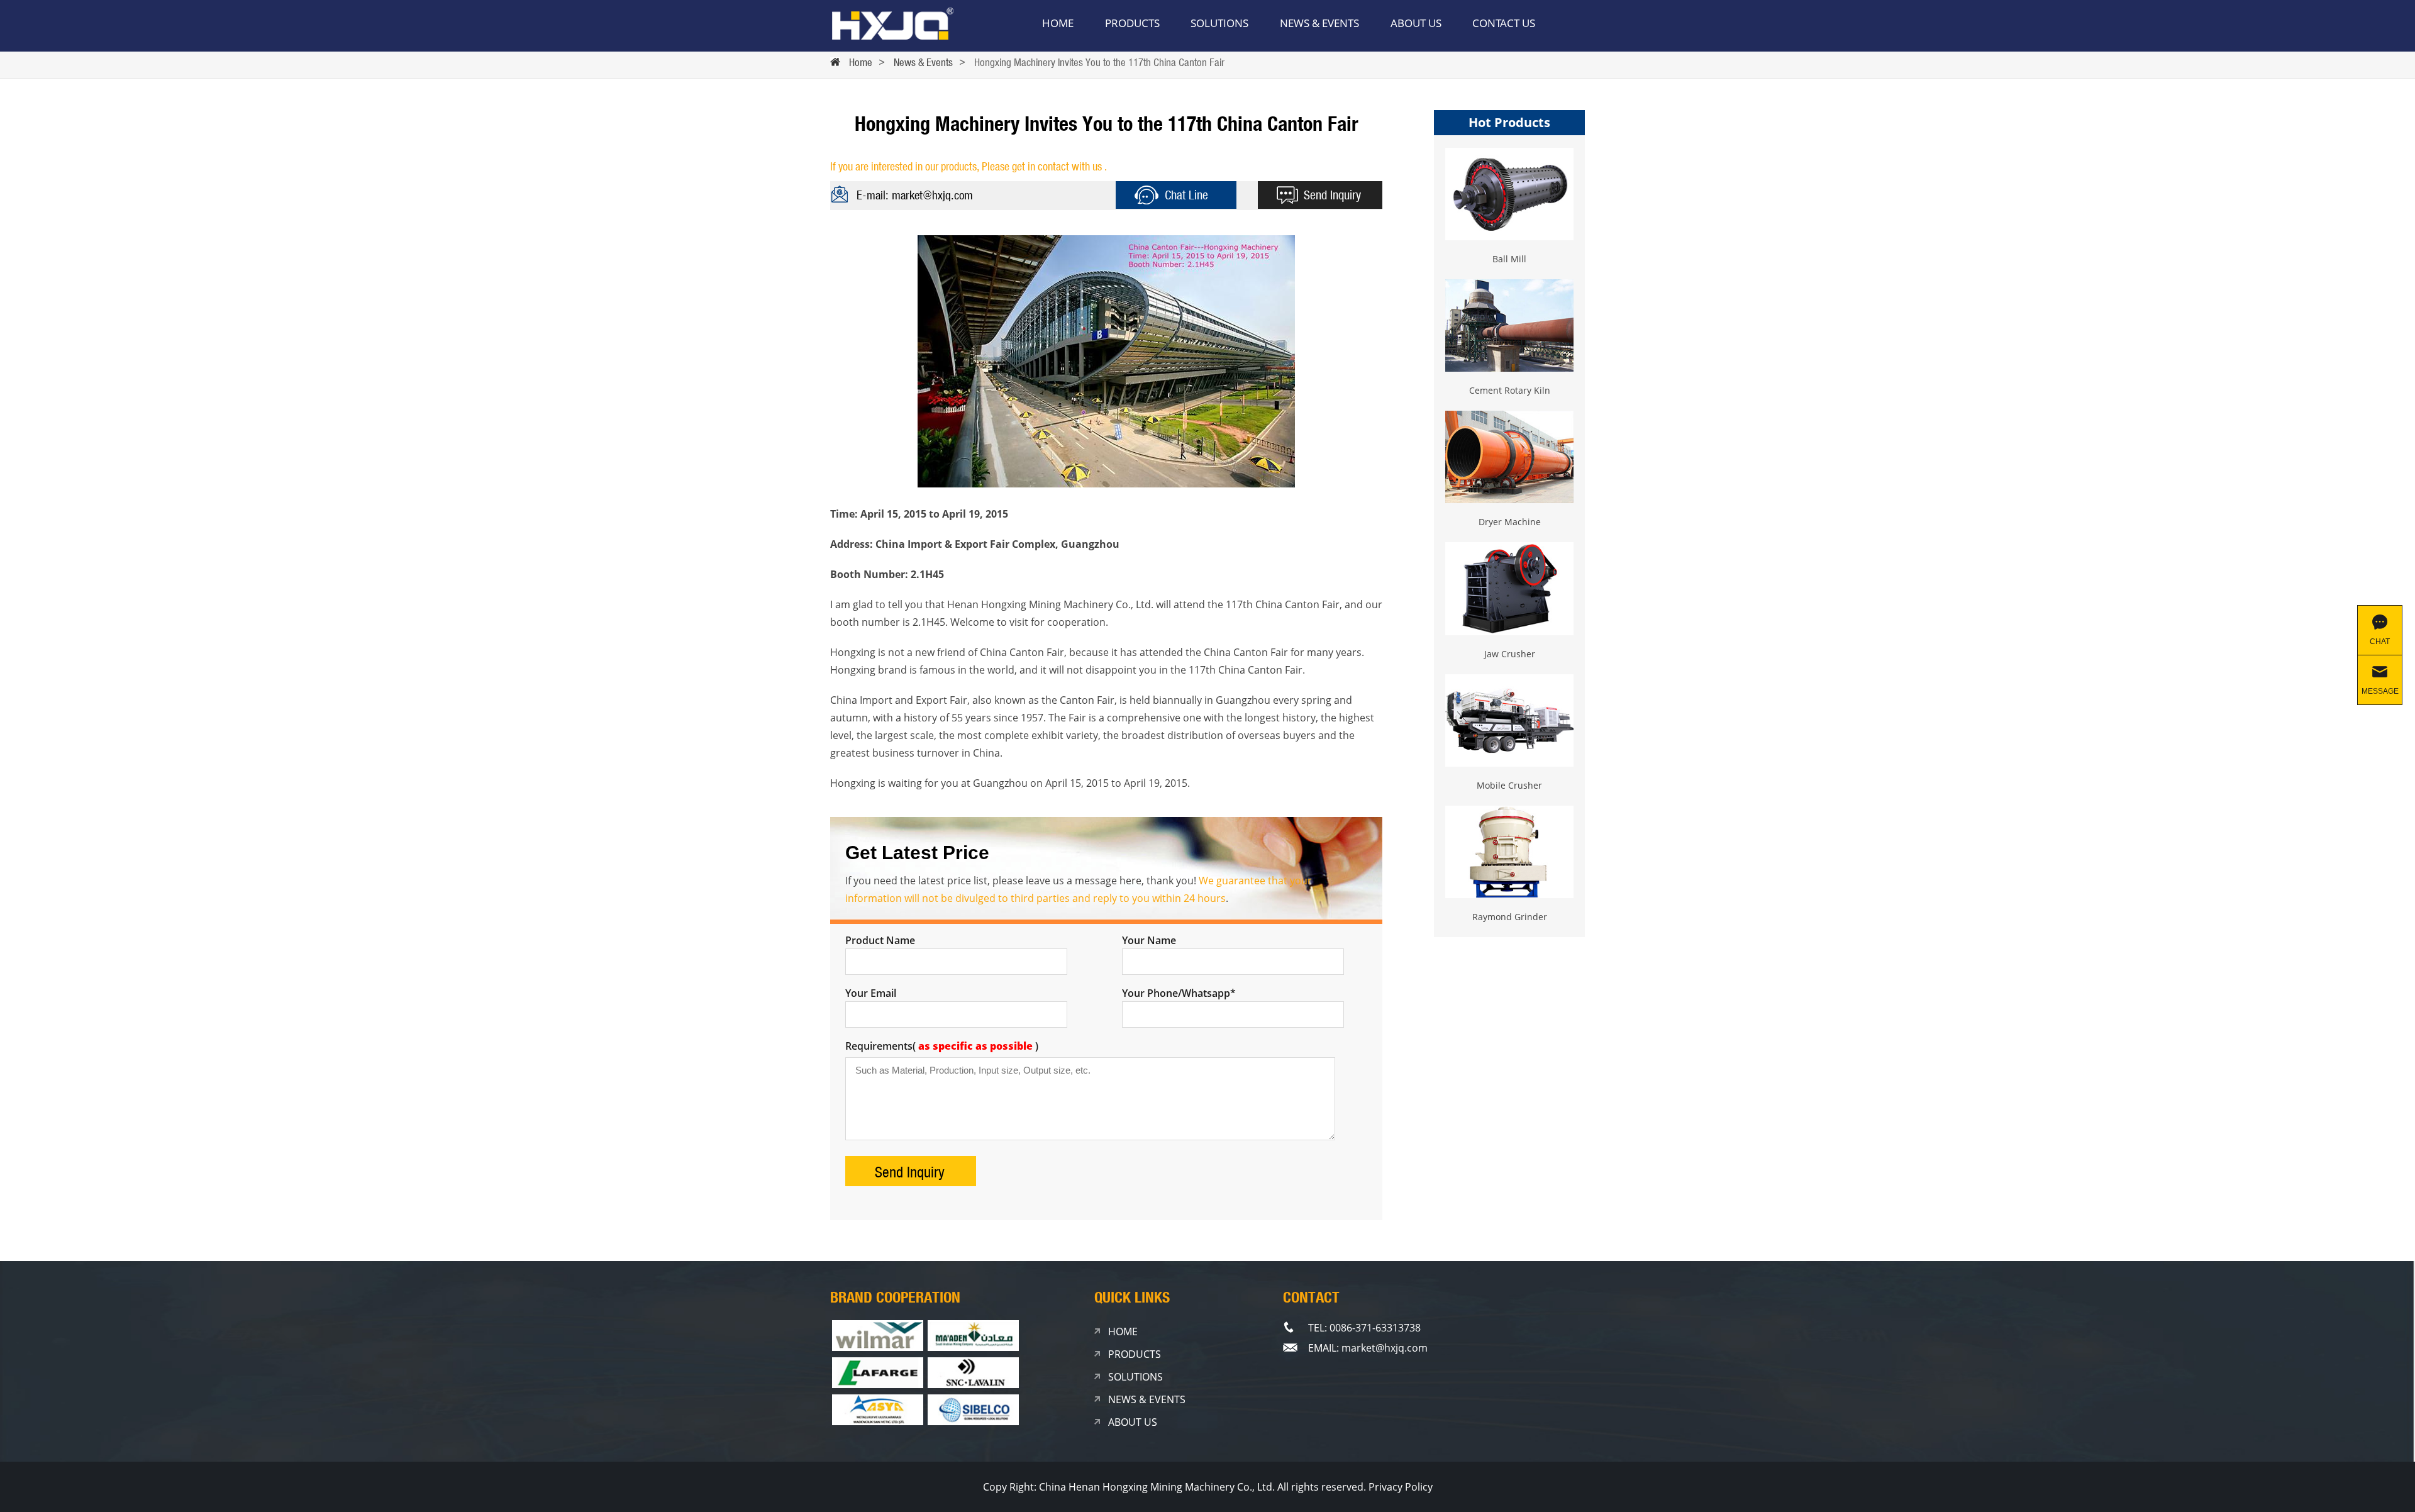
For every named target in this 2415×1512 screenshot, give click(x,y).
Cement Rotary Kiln (1510, 390)
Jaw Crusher (1510, 654)
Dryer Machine (1510, 522)
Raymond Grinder (1510, 917)
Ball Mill (1509, 259)
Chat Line (1186, 195)
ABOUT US (1416, 23)
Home (861, 62)
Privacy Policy (1401, 1487)
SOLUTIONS (1219, 23)
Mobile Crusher (1509, 785)
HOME (1058, 23)
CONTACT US (1504, 23)
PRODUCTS (1132, 23)
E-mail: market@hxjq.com (915, 195)
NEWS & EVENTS (1319, 23)
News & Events (923, 62)
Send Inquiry (1332, 195)
